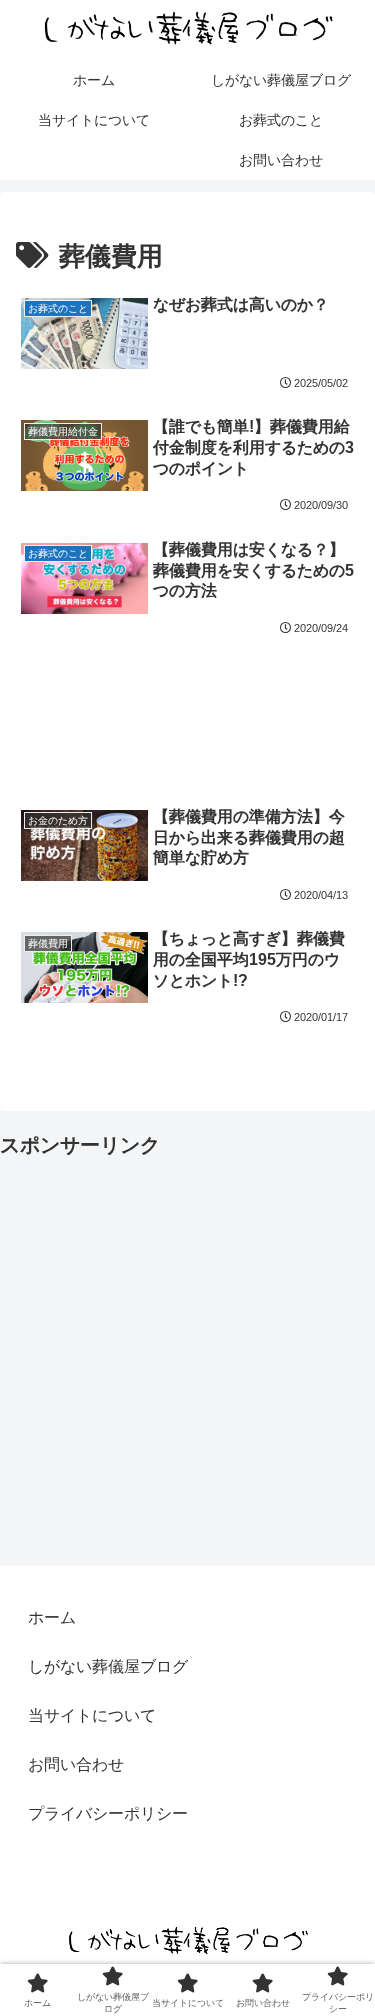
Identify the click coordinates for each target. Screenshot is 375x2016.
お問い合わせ (76, 1764)
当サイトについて (92, 1715)
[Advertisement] (187, 707)
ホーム (52, 1617)
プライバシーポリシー (108, 1813)
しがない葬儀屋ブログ (108, 1666)
